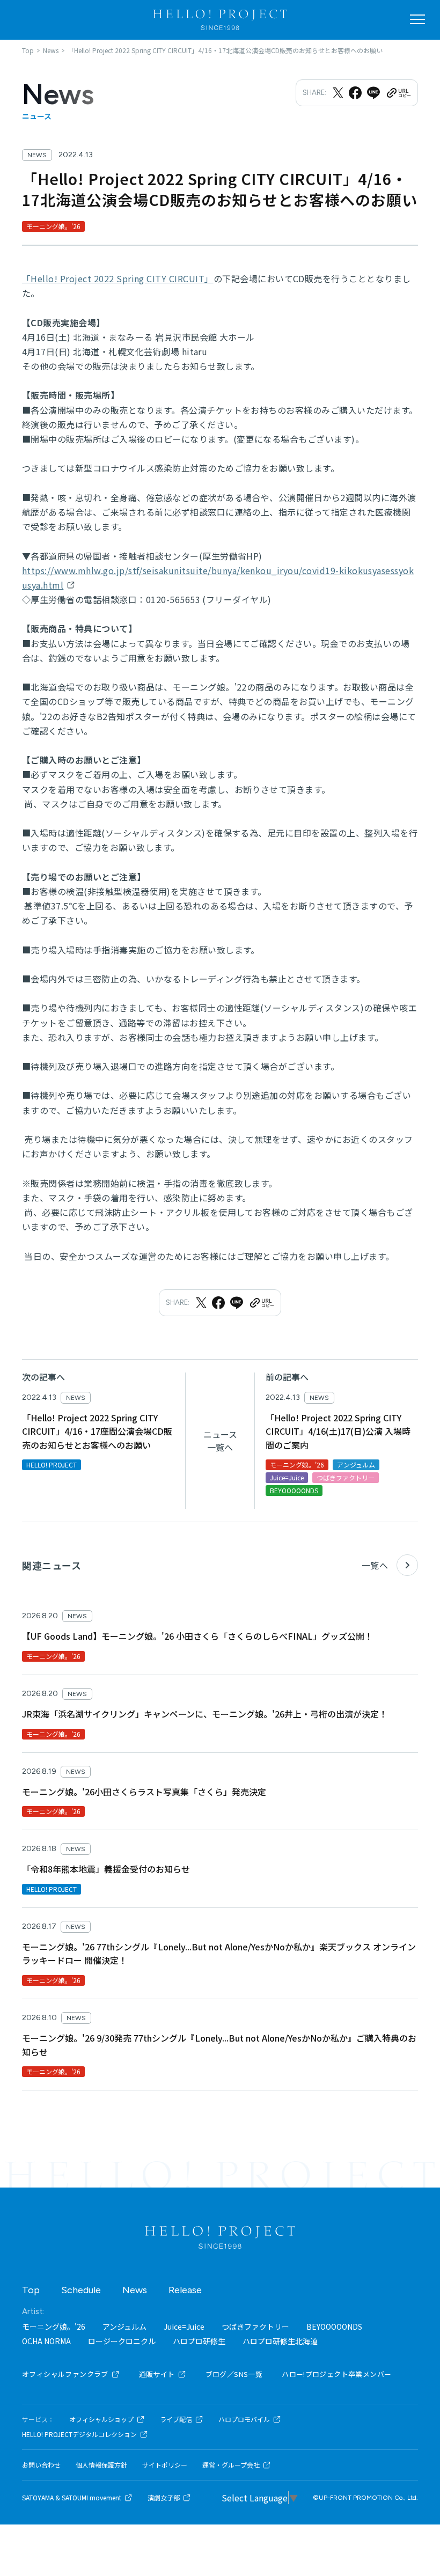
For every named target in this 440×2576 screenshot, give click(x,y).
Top (31, 2290)
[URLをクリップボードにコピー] (398, 93)
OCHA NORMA (46, 2341)
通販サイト (157, 2374)
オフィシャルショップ (101, 2419)
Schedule (81, 2290)
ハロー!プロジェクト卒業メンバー (336, 2374)
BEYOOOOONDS (334, 2327)
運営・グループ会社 (231, 2465)
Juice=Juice (184, 2327)
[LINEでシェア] (373, 93)
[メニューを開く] (417, 19)
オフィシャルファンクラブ (65, 2374)
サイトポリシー (165, 2465)
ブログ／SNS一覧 (234, 2374)
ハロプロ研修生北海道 (280, 2341)
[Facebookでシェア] (355, 93)
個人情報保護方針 (101, 2465)
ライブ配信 (176, 2419)
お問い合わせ (41, 2465)
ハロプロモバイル (244, 2419)
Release (185, 2290)
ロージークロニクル (122, 2341)
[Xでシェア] (338, 93)
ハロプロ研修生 (199, 2341)
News (135, 2290)
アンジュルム (124, 2327)
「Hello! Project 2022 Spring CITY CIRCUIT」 (118, 278)
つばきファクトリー (255, 2327)
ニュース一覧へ (220, 1441)
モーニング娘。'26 (54, 2327)
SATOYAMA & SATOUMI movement (72, 2498)
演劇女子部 (164, 2498)
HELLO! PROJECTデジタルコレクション (79, 2434)
